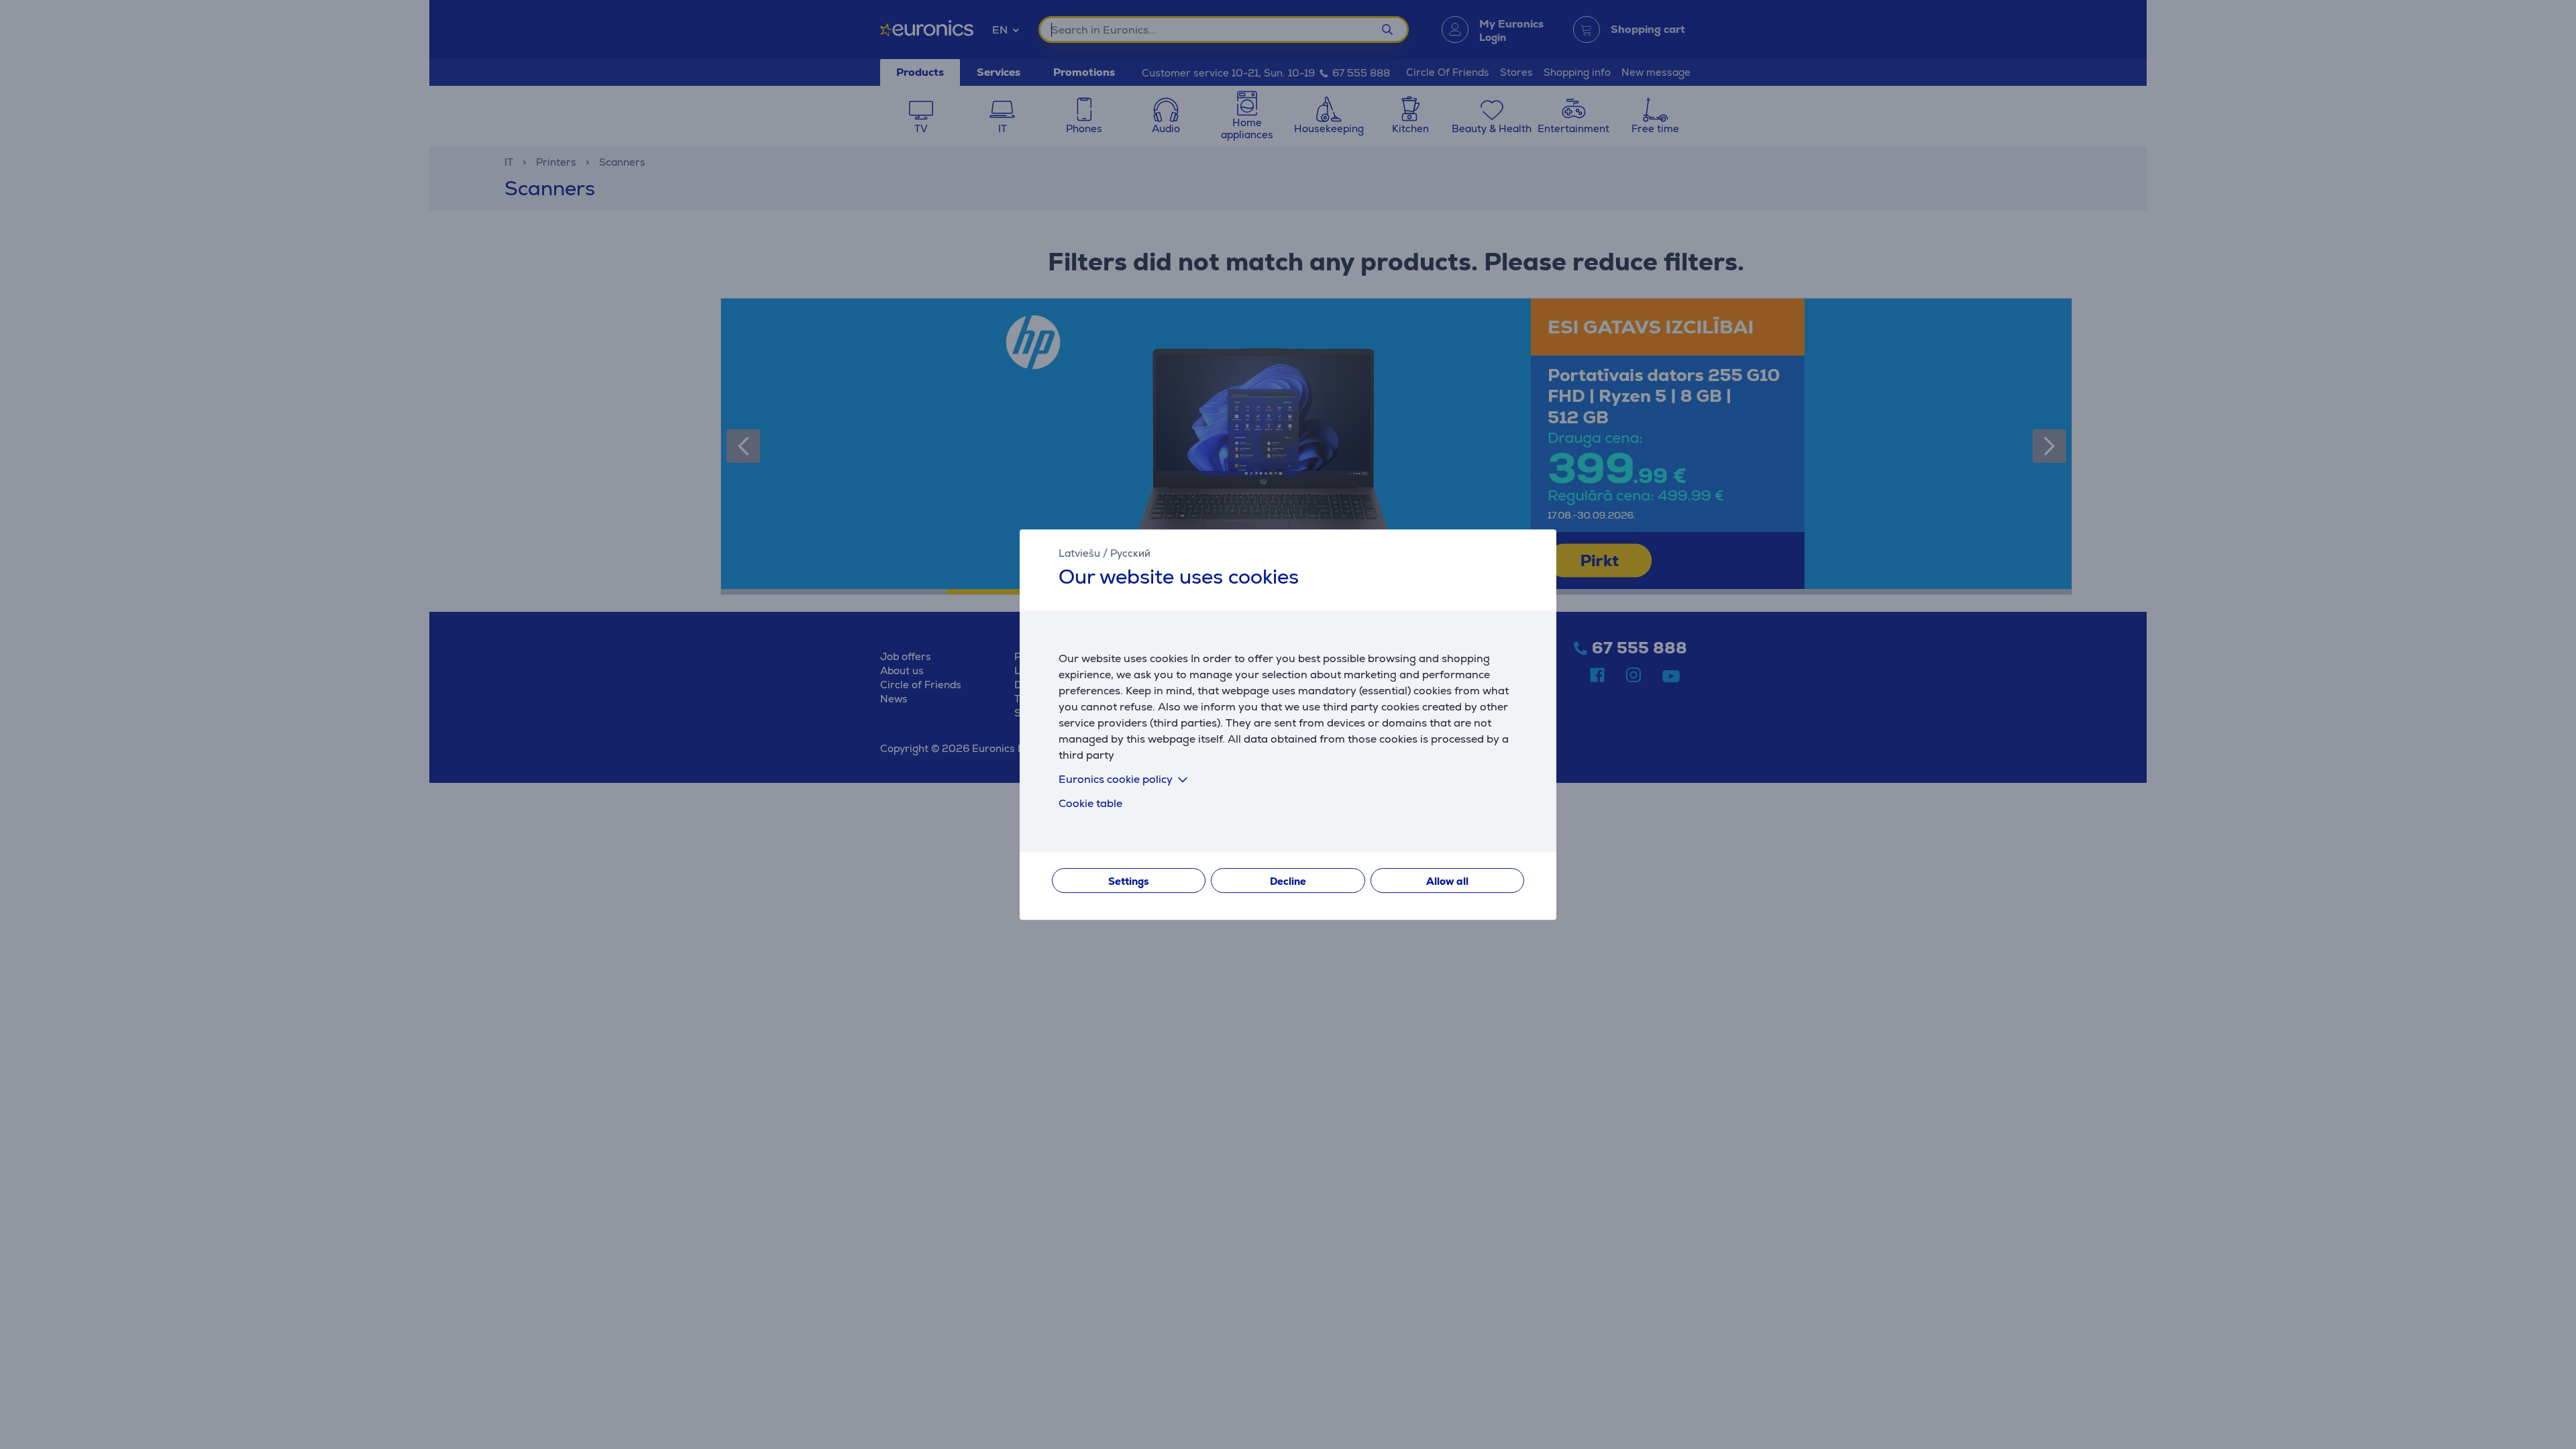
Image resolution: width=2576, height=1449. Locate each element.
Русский (1130, 553)
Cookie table (1090, 803)
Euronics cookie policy (1116, 779)
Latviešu (1079, 553)
